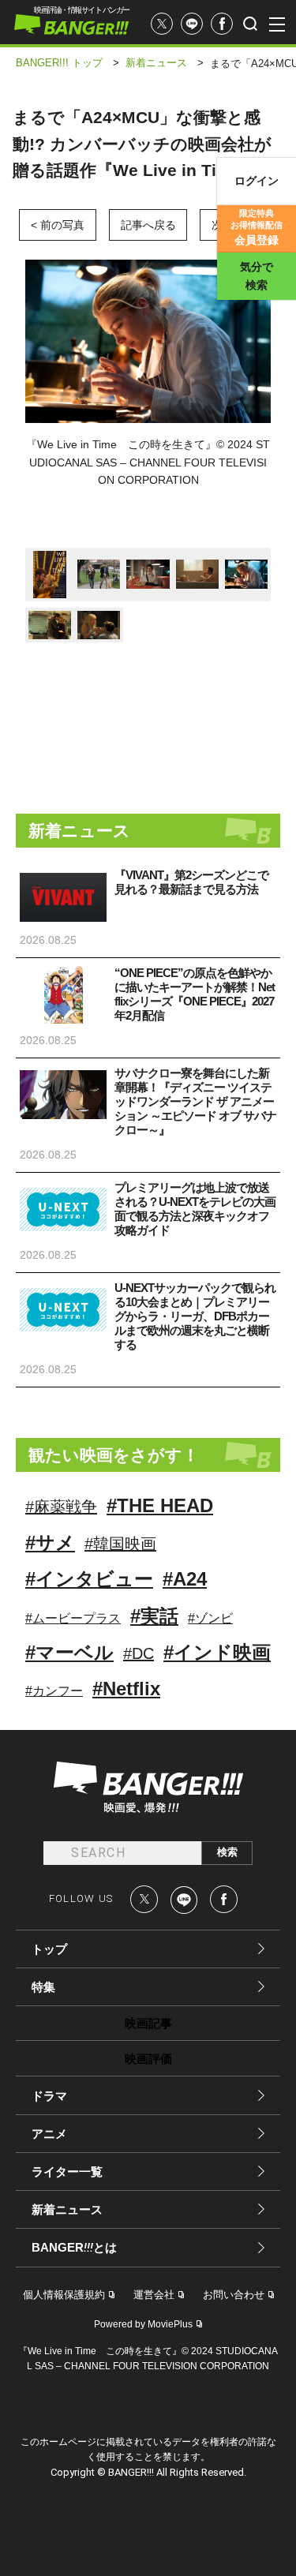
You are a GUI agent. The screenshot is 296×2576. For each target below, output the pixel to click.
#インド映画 (217, 1652)
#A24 (185, 1579)
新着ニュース (67, 2209)
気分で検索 (257, 276)
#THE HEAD (160, 1505)
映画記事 (148, 2023)
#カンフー (54, 1691)
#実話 (154, 1616)
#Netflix (126, 1689)
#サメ (50, 1543)
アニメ (49, 2134)
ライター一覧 (67, 2172)
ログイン (257, 181)
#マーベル (69, 1652)
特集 (43, 1987)
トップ (49, 1949)
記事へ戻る (148, 225)
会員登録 (257, 227)
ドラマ (49, 2096)
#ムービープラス (73, 1618)
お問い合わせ (234, 2295)
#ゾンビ (210, 1618)
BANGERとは (74, 2248)
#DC (139, 1653)
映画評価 (148, 2059)
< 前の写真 (58, 225)
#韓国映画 (120, 1544)
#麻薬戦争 (61, 1507)
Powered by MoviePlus (143, 2324)
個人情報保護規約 (64, 2295)
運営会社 (154, 2295)
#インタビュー (89, 1579)
